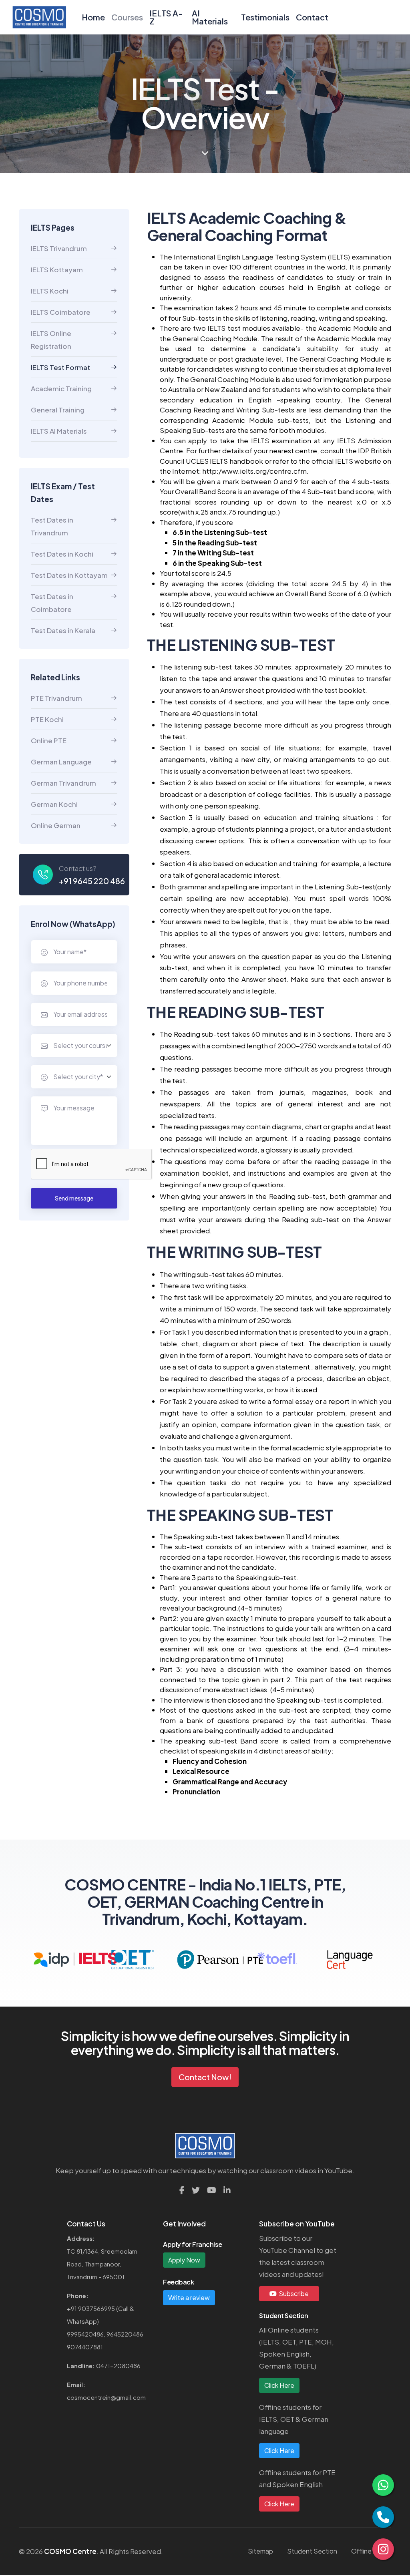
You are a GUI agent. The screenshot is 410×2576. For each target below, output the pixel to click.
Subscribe (293, 2293)
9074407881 (85, 2347)
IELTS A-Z (166, 17)
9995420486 (85, 2334)
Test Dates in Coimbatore (52, 603)
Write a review (189, 2297)
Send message (74, 1198)
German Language (61, 762)
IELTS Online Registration (51, 340)
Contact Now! (205, 2077)
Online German (56, 825)
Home (93, 17)
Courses (127, 17)
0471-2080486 (118, 2366)
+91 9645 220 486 (92, 881)
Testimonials (265, 17)
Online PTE (49, 740)
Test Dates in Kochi (62, 554)
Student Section (312, 2551)
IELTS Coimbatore (61, 312)
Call (123, 2308)
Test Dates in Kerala (63, 630)
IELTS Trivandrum (59, 248)
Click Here (279, 2385)
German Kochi (54, 804)
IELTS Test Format (60, 367)
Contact (312, 17)
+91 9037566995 (91, 2308)
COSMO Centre (70, 2551)
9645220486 (125, 2334)
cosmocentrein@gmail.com (106, 2397)
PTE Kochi (47, 719)
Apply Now (184, 2260)
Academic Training (61, 388)
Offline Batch (371, 2551)
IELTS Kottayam (57, 269)
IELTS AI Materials (59, 431)
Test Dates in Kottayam (69, 575)
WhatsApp (82, 2321)
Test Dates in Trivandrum (52, 526)
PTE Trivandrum (56, 698)
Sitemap (260, 2551)
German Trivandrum (63, 783)
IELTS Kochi (50, 291)
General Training (58, 410)
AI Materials (210, 17)
